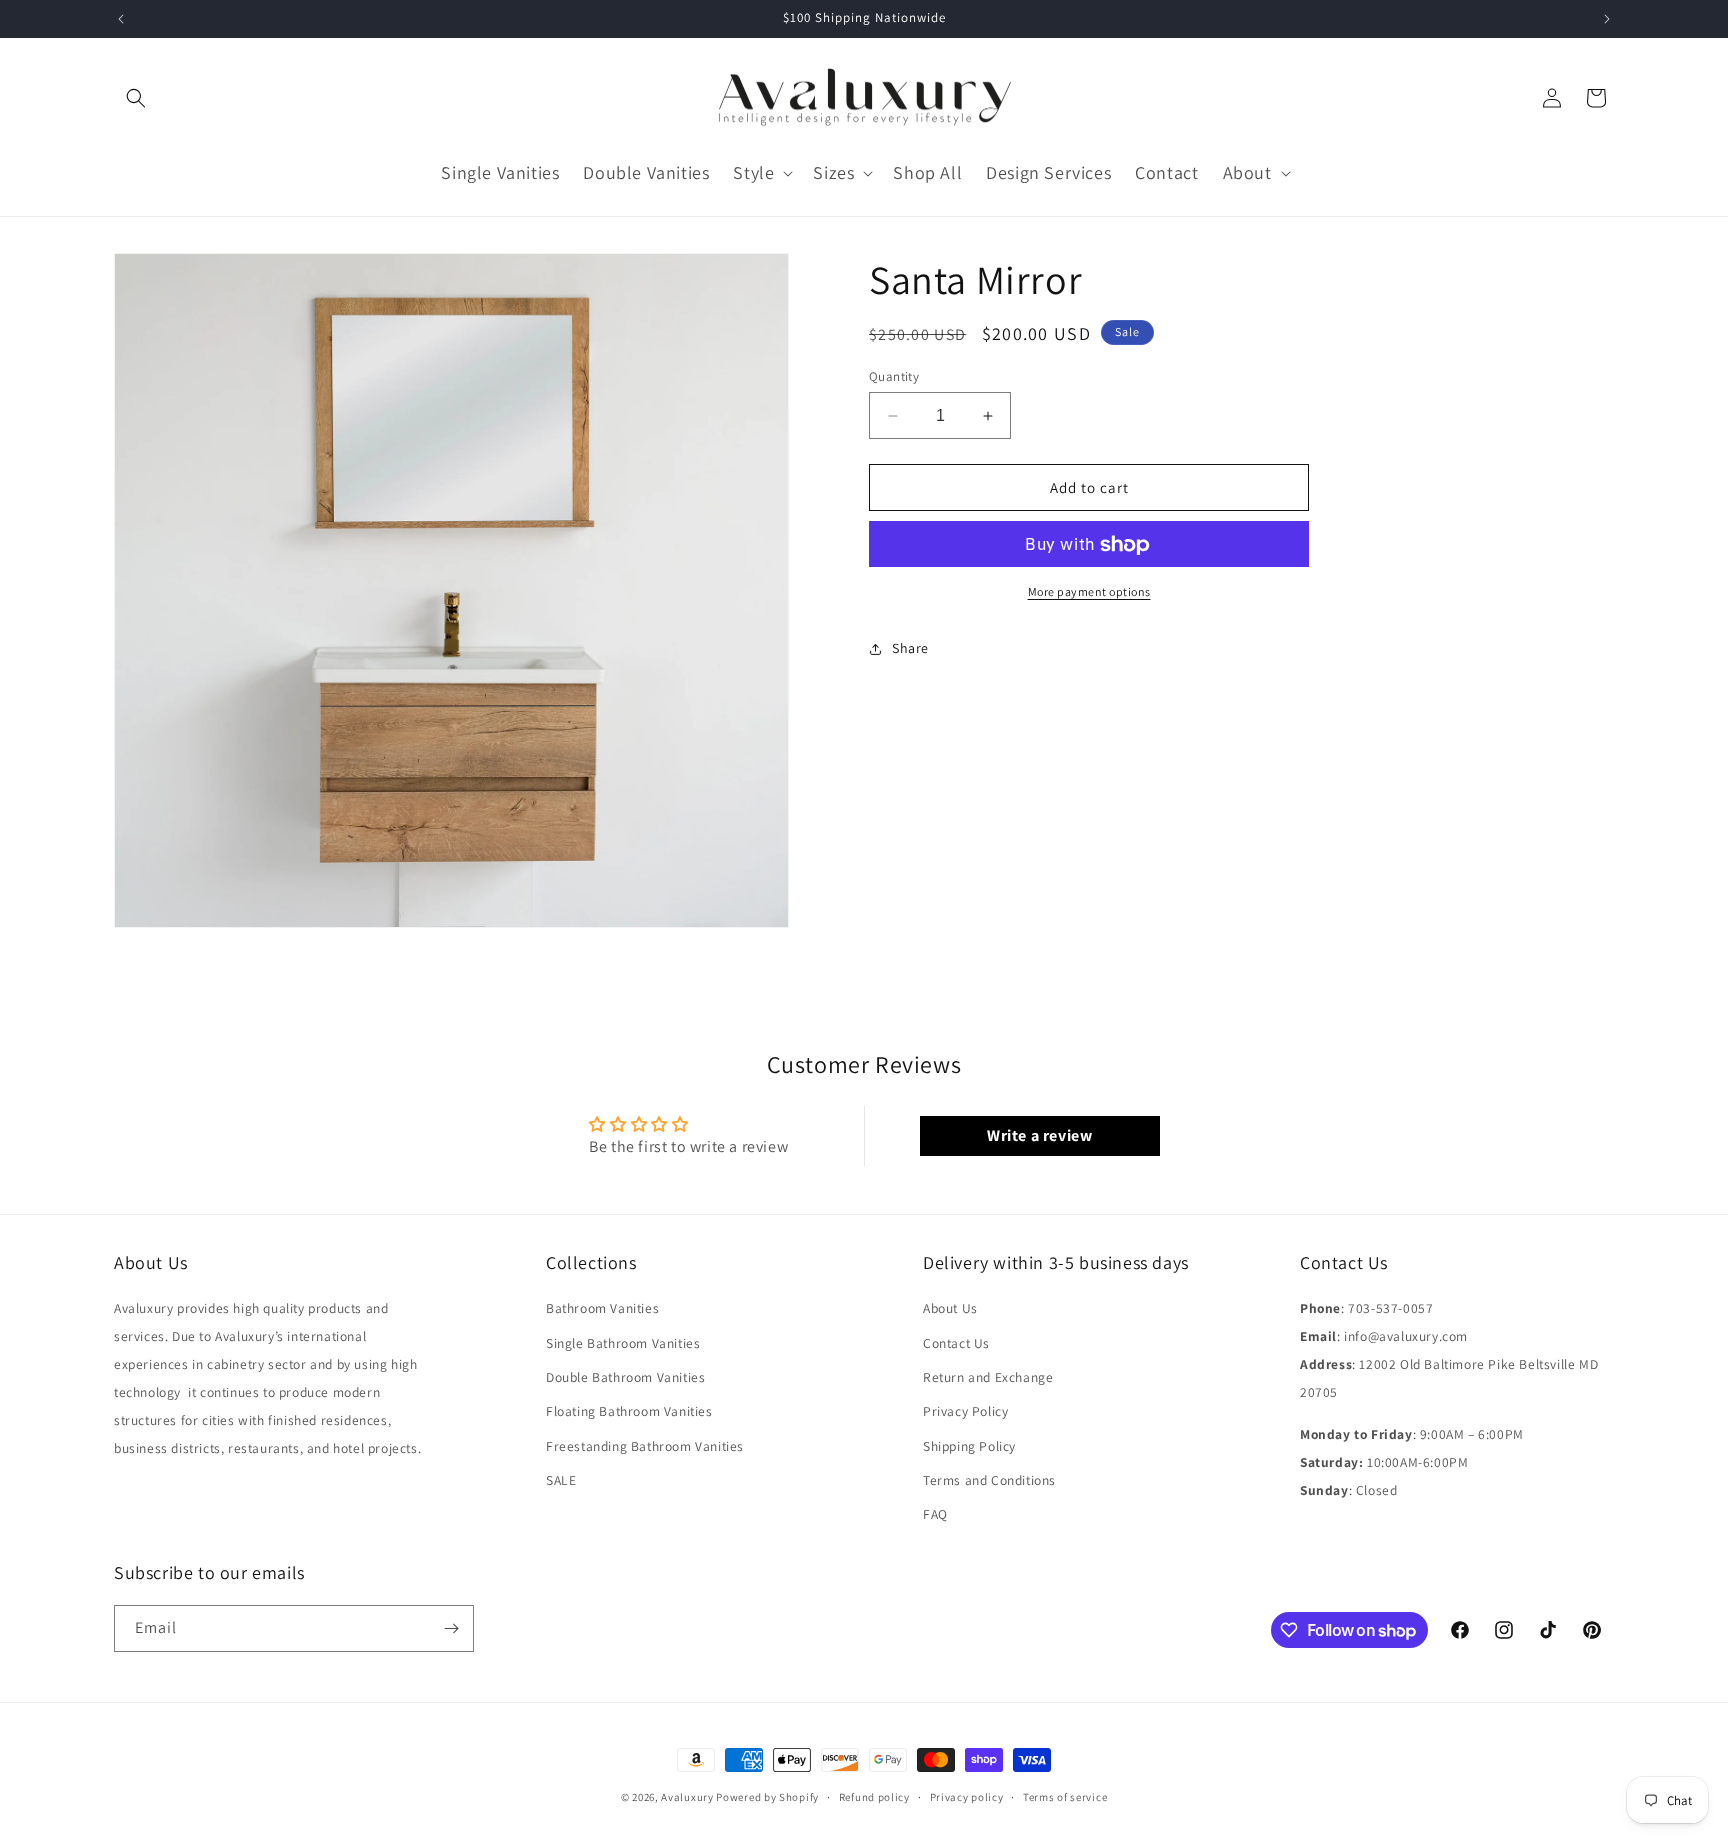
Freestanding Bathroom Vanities (645, 1446)
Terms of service (1065, 1797)
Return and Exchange (988, 1377)
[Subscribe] (451, 1628)
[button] (136, 98)
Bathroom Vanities (602, 1308)
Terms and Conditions (989, 1480)
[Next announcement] (1607, 19)
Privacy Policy (965, 1411)
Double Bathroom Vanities (625, 1377)
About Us (950, 1308)
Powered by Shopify (767, 1797)
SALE (561, 1480)
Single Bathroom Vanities (623, 1343)
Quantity (894, 376)
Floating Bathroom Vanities (629, 1411)
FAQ (935, 1514)
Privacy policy (967, 1797)
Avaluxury (687, 1797)
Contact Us (956, 1343)
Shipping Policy (969, 1446)
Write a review (1039, 1135)
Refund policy (874, 1797)
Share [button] (910, 648)
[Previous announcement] (121, 19)
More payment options (1089, 592)
